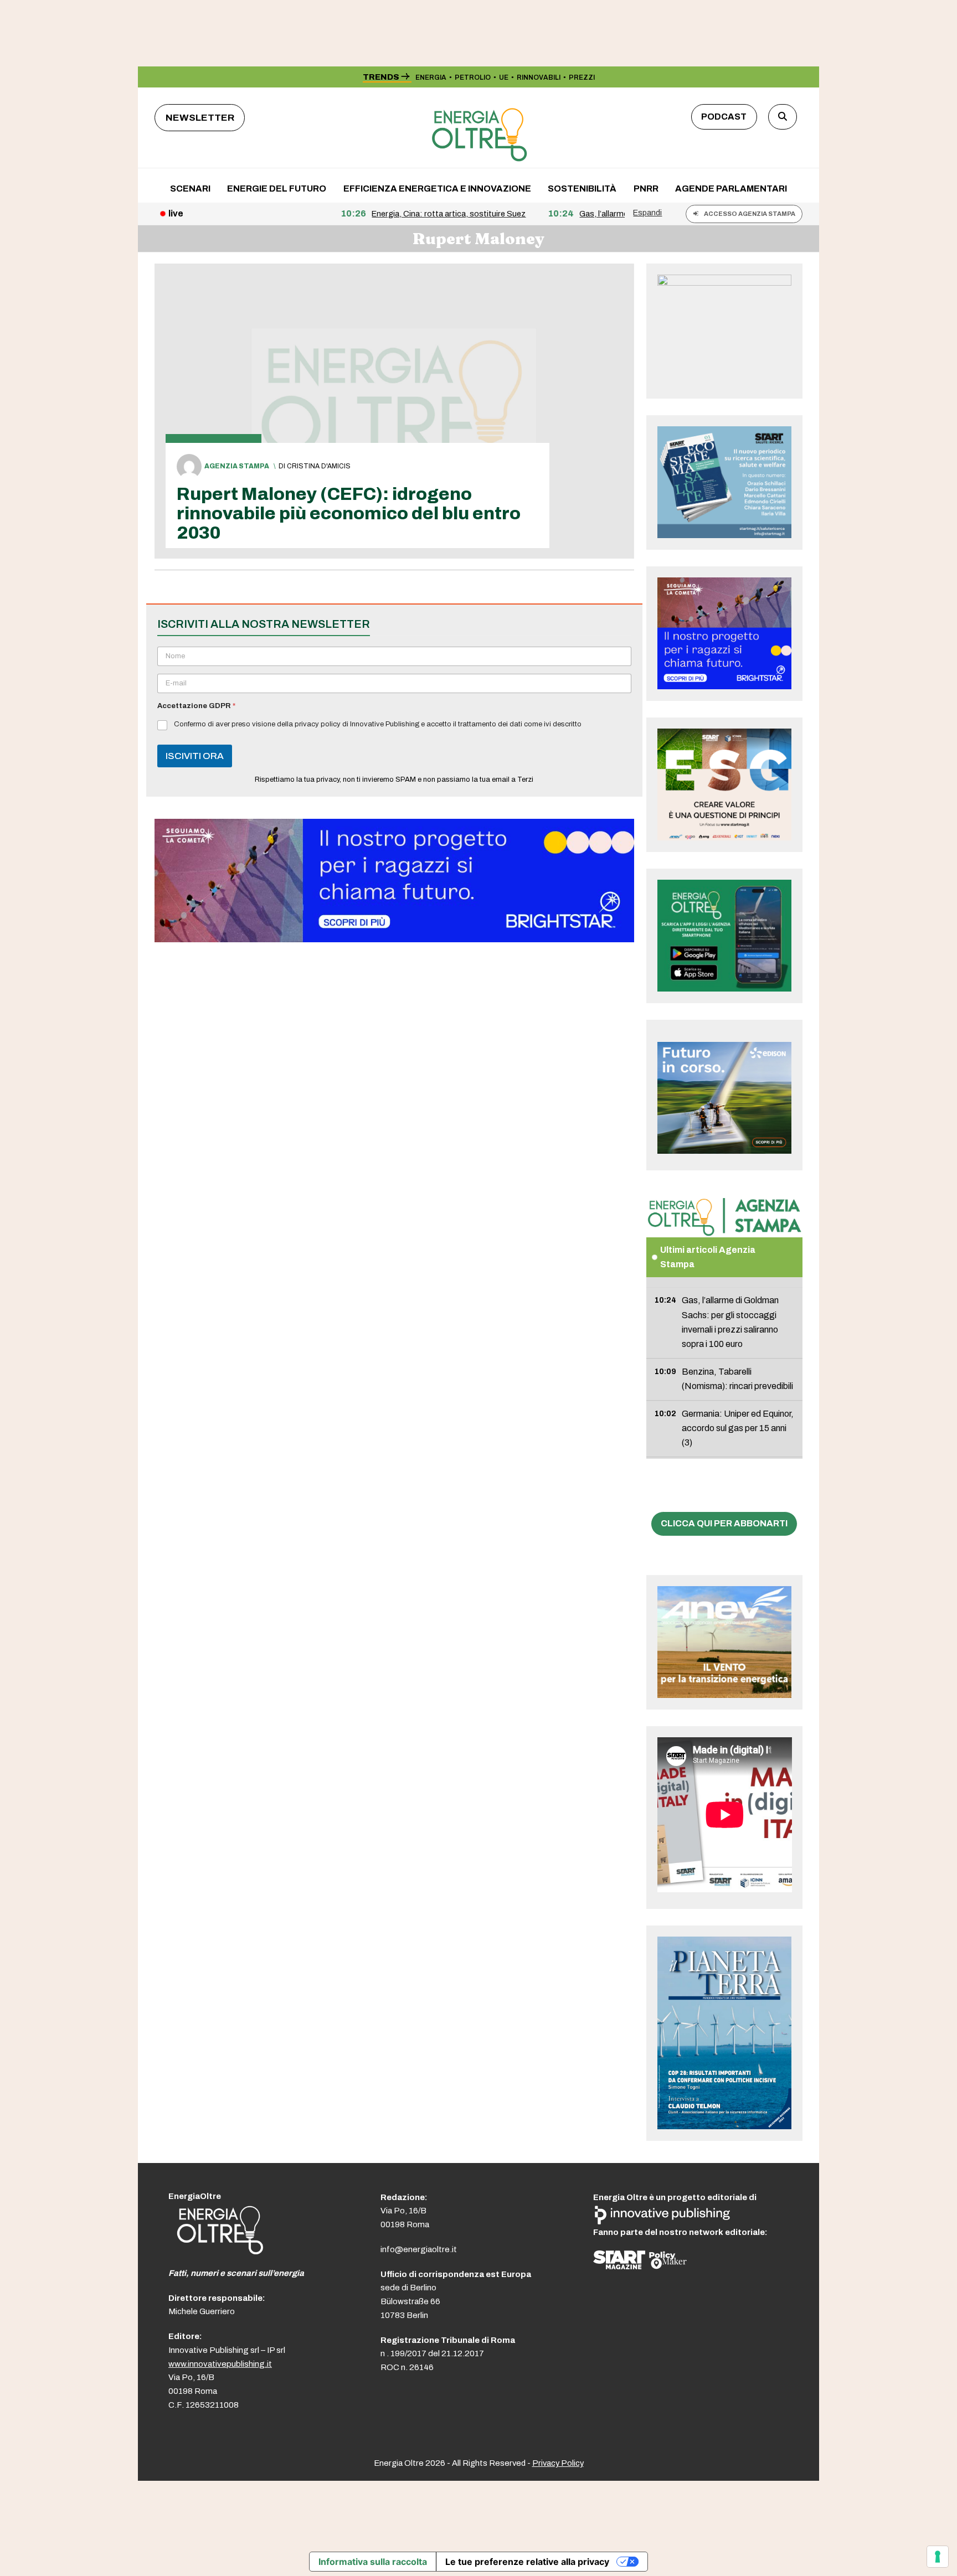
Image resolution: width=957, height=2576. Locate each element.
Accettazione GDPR (196, 706)
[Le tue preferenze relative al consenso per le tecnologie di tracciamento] (938, 2557)
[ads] (394, 939)
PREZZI (582, 78)
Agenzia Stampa (237, 466)
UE (504, 78)
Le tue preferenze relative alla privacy (527, 2562)
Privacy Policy (558, 2463)
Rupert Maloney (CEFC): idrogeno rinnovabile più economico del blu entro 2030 (349, 513)
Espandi (647, 213)
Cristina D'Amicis (319, 466)
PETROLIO (473, 78)
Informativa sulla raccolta (373, 2562)
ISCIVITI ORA (195, 756)
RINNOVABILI (539, 78)
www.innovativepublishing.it (220, 2364)
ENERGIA (431, 78)
